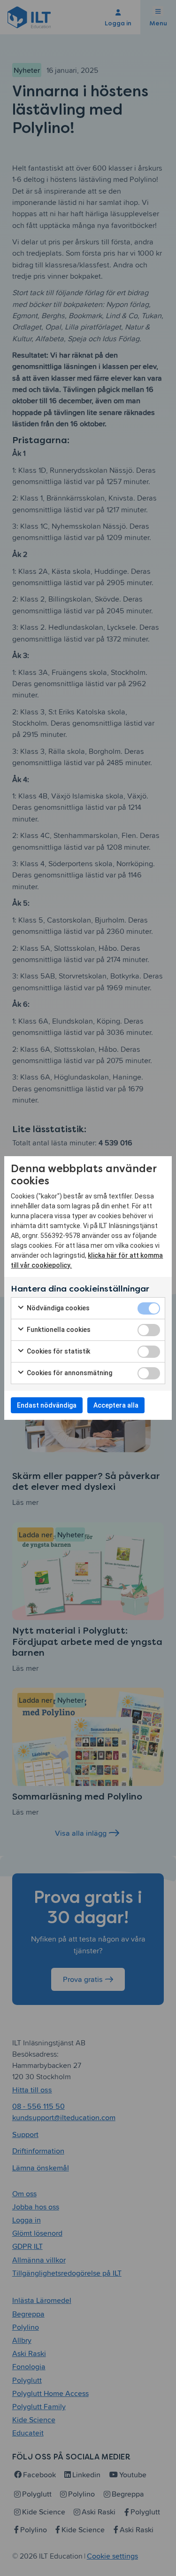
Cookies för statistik (58, 1351)
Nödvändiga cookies (57, 1308)
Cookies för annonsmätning (69, 1373)
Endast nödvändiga (47, 1405)
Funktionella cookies (58, 1330)
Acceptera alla (116, 1405)
